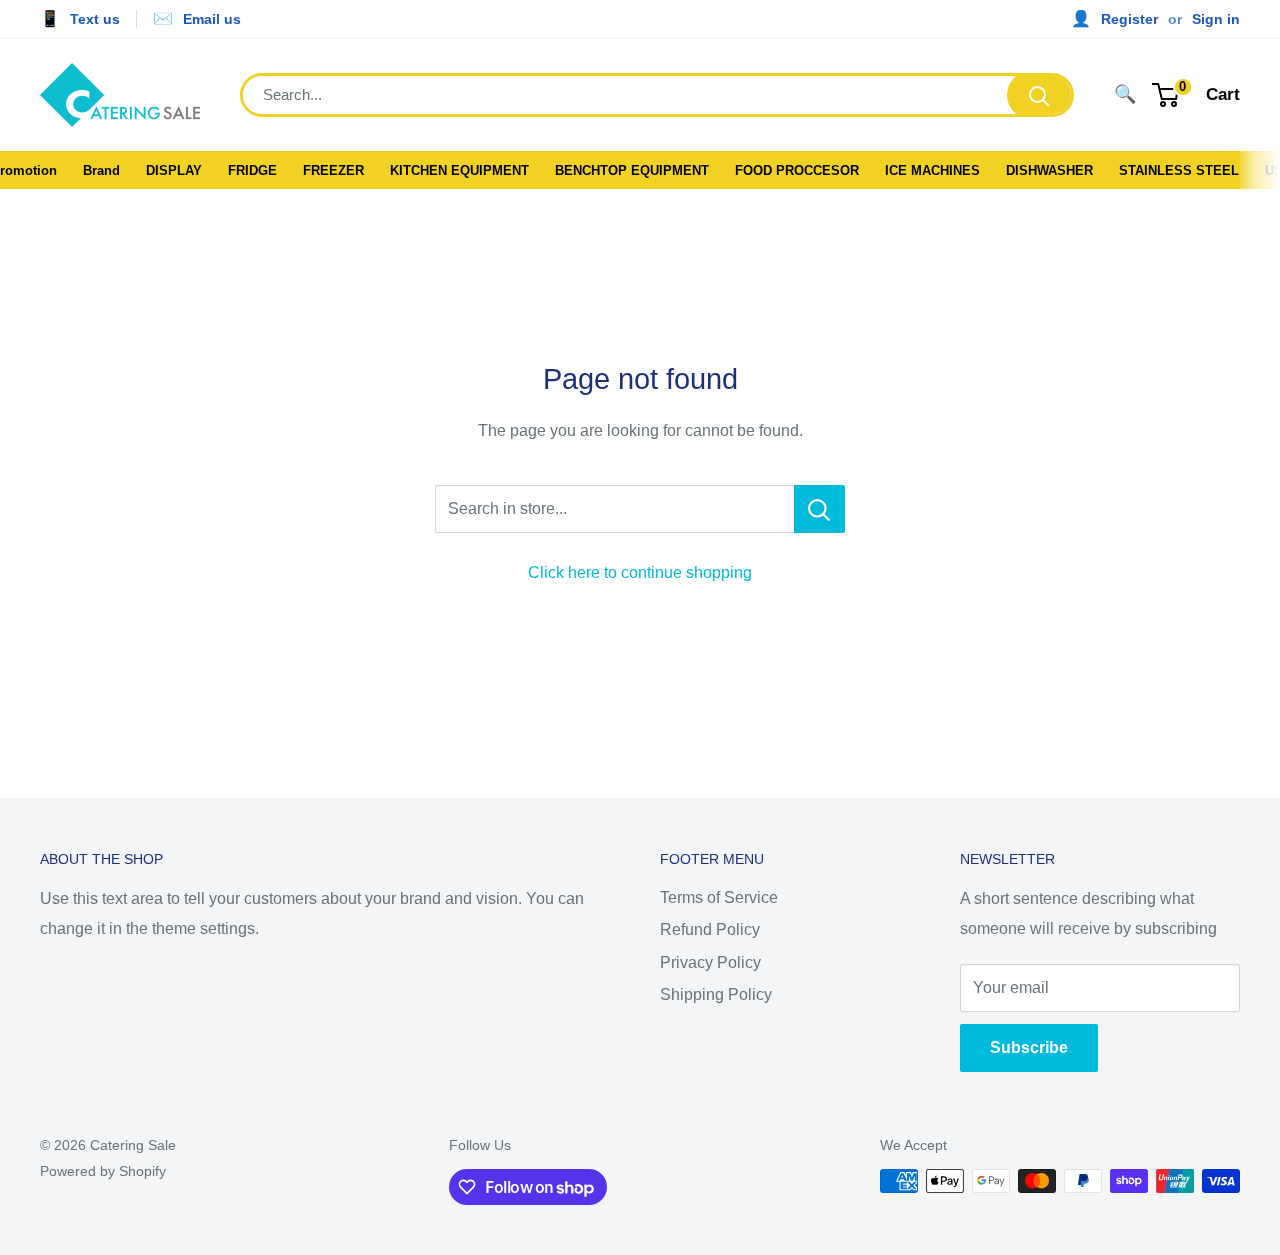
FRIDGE (252, 170)
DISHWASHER (1049, 170)
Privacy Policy (710, 962)
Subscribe (1029, 1047)
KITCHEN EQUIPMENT (459, 170)
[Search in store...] (819, 509)
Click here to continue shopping (640, 572)
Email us (212, 19)
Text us (95, 19)
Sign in (1216, 19)
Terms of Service (719, 897)
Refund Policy (710, 929)
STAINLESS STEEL (1179, 170)
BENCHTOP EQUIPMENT (632, 170)
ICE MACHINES (932, 170)
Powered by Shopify (103, 1171)
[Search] (1039, 95)
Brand (101, 170)
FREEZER (333, 170)
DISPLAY (174, 170)
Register (1129, 19)
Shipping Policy (716, 994)
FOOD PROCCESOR (797, 170)
